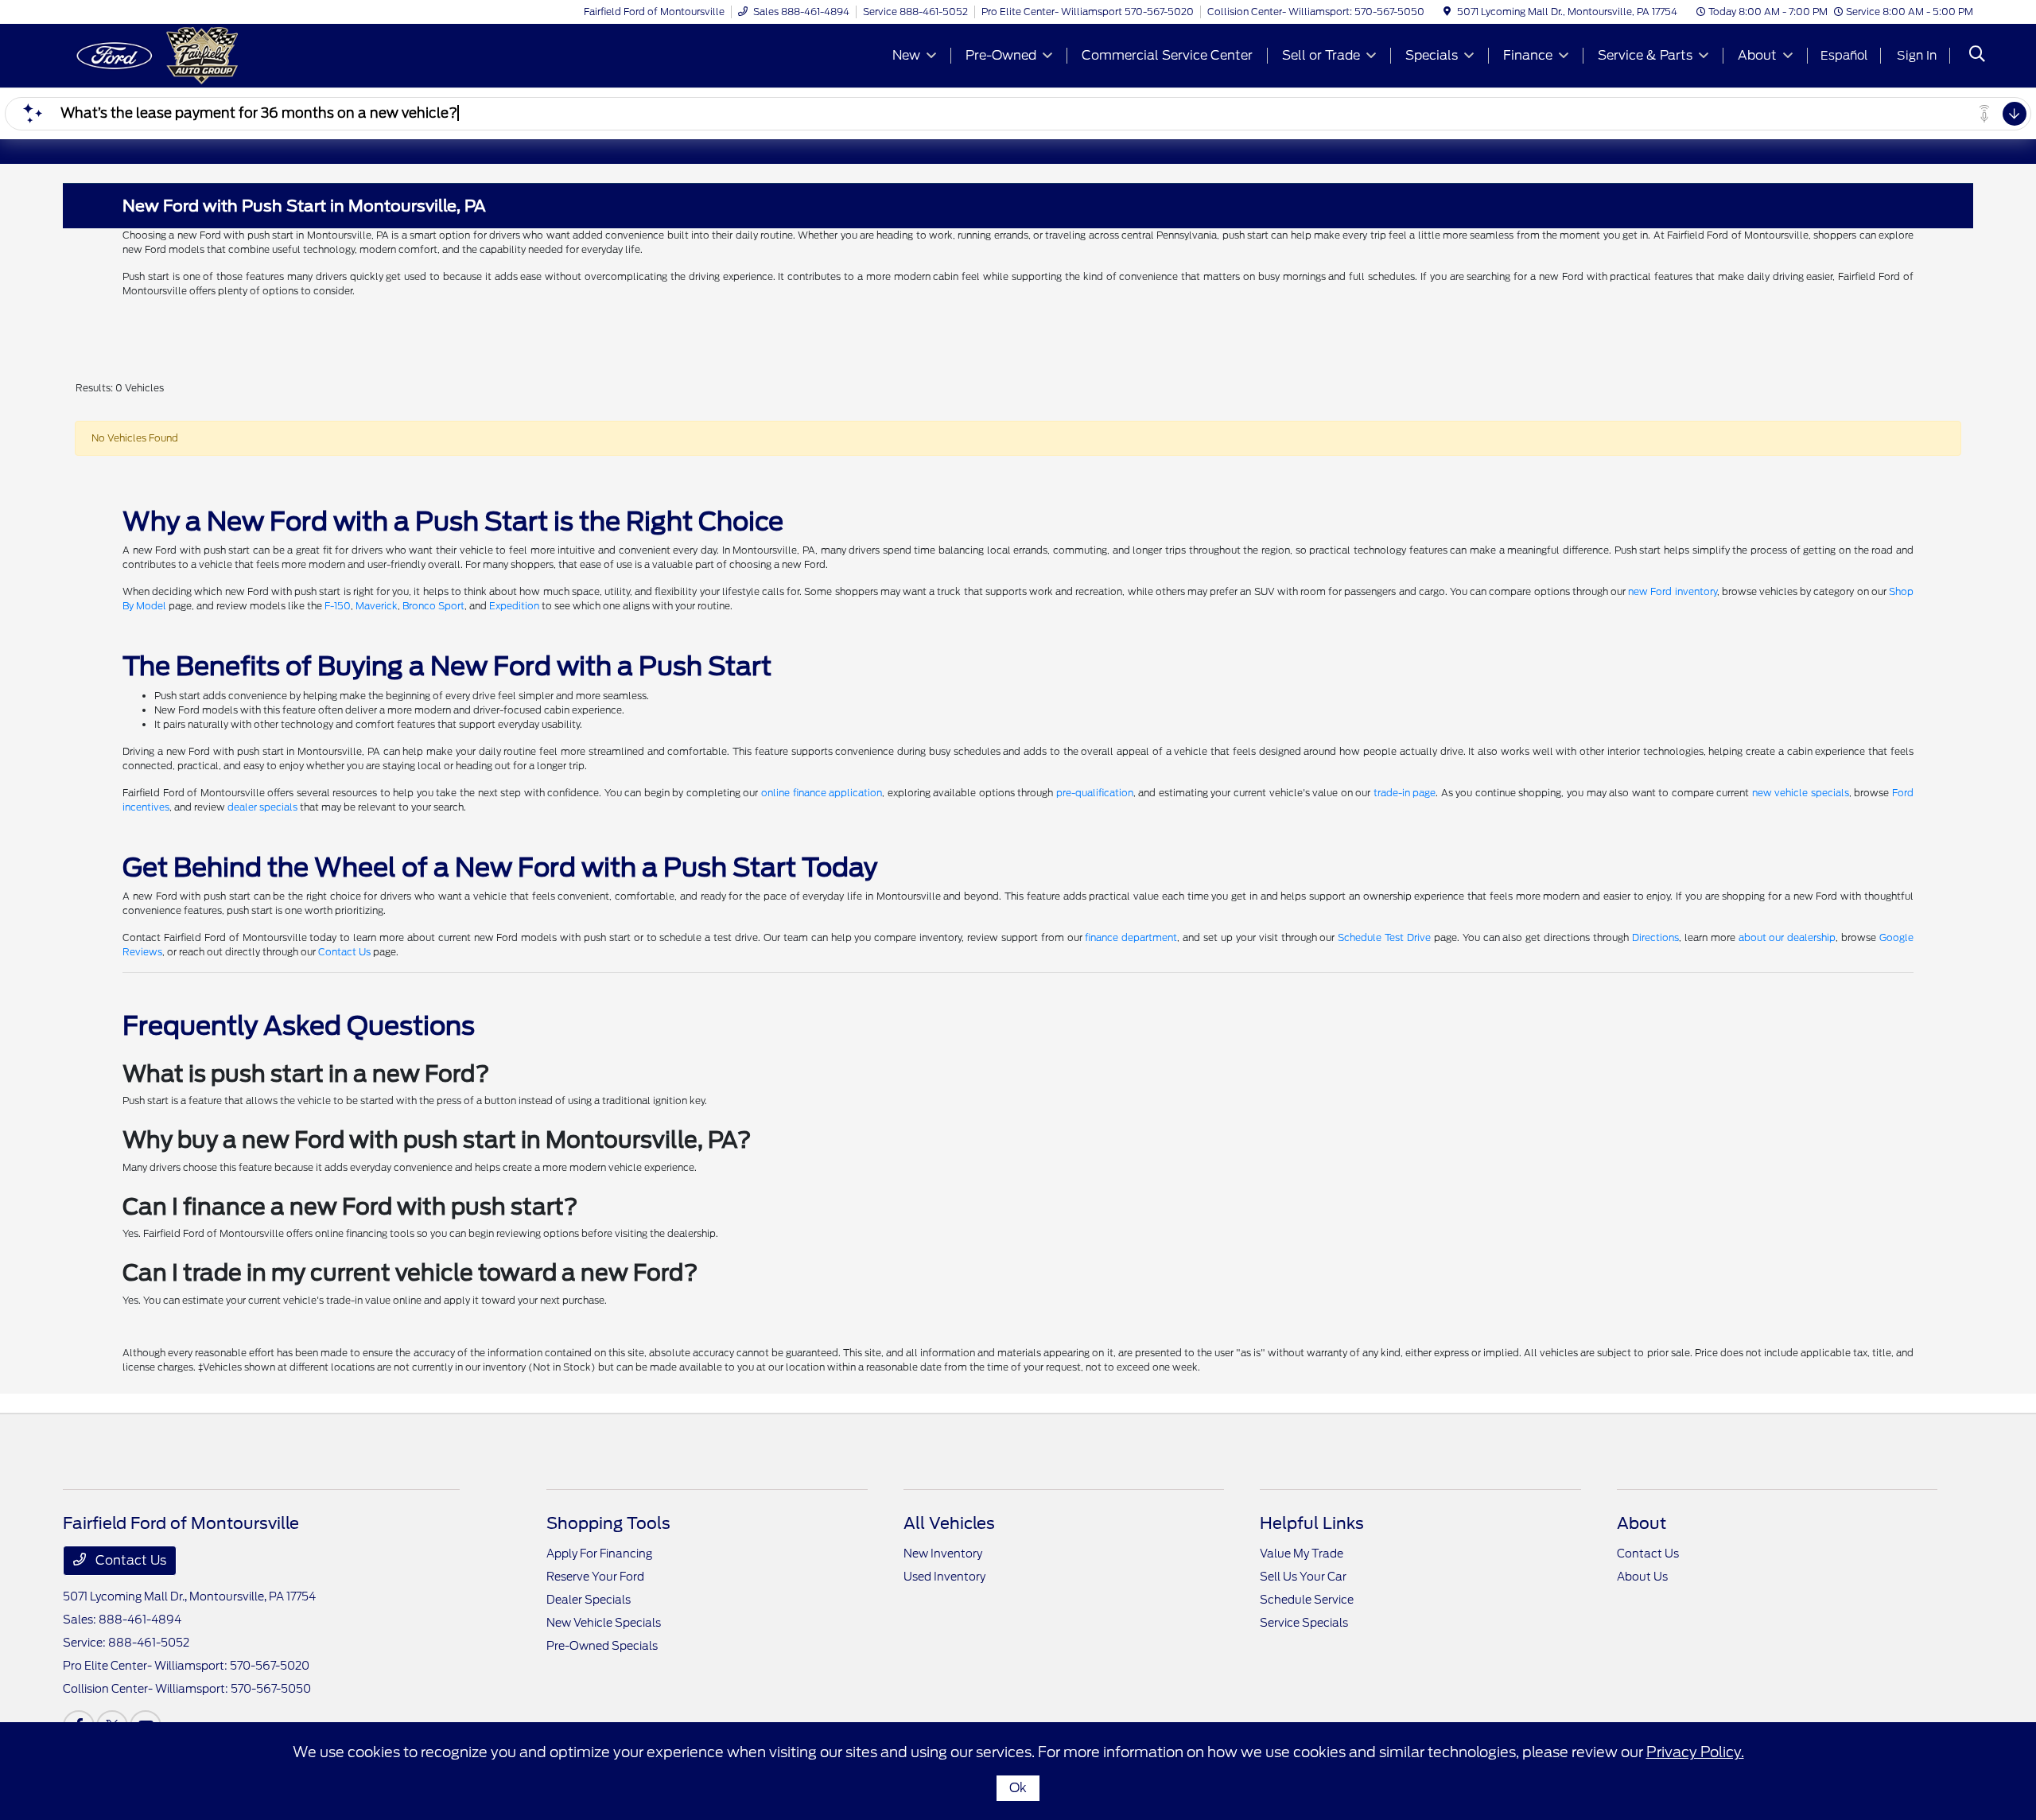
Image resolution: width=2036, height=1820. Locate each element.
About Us (1642, 1577)
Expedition (514, 606)
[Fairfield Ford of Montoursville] (200, 54)
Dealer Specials (589, 1600)
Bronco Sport (433, 606)
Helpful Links (1312, 1523)
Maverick (377, 606)
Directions (1655, 937)
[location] (1447, 12)
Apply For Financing (599, 1554)
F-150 (338, 606)
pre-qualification (1095, 793)
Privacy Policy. (1695, 1752)
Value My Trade (1302, 1554)
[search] (1977, 56)
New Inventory (943, 1554)
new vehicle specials (1801, 793)
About (1642, 1523)
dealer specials (262, 807)
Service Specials (1304, 1623)
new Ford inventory (1672, 591)
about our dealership (1787, 937)
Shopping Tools (608, 1523)
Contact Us (344, 952)
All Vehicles (949, 1523)
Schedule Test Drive (1384, 937)
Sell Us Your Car (1303, 1577)
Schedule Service (1307, 1600)
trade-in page (1405, 793)
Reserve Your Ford (595, 1577)
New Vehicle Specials (604, 1623)
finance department (1131, 937)
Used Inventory (944, 1577)
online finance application (822, 793)
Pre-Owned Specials (602, 1646)
